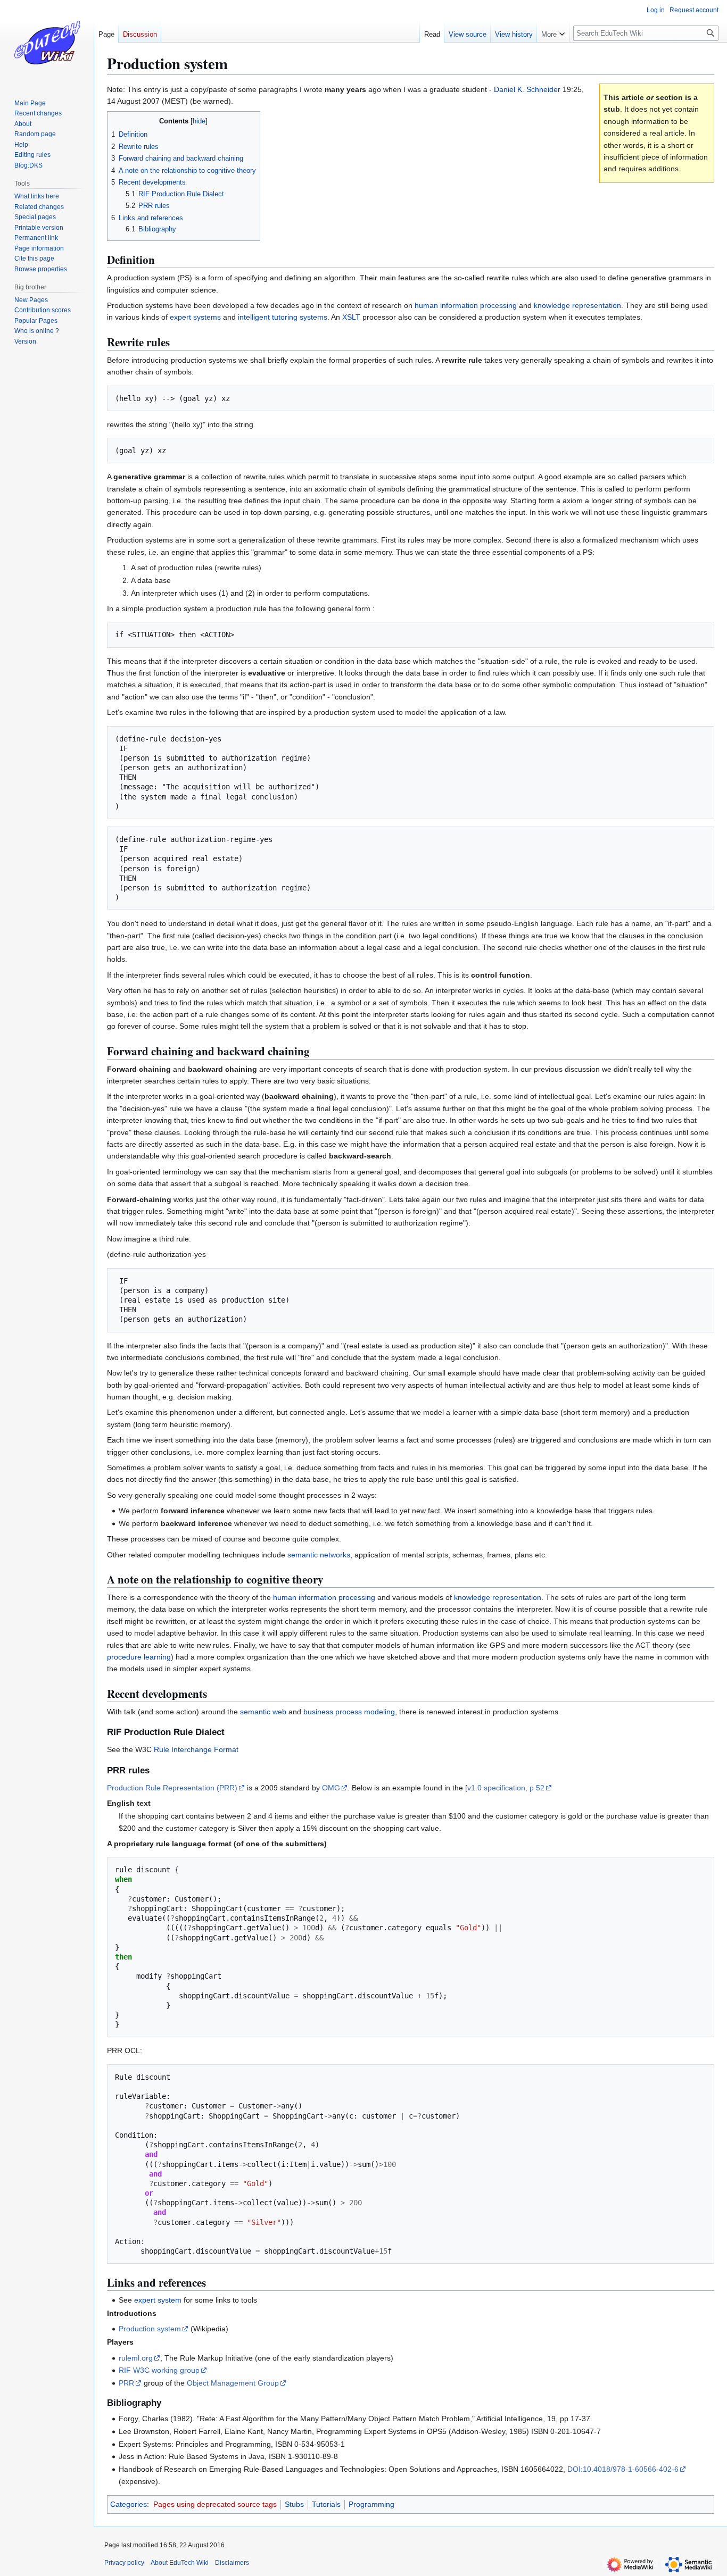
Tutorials (326, 2504)
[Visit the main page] (47, 43)
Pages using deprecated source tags (215, 2504)
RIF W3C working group (159, 2370)
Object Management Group (233, 2383)
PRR (126, 2383)
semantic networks (319, 1555)
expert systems (195, 317)
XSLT (351, 317)
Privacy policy (124, 2563)
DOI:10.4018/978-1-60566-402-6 (623, 2469)
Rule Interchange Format (196, 1749)
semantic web (263, 1712)
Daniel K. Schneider (527, 89)
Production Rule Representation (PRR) (172, 1788)
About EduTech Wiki (180, 2563)
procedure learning (139, 1657)
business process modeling (349, 1712)
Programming (371, 2504)
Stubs (294, 2504)
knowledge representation (577, 305)
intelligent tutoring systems (283, 317)
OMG (331, 1788)
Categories (129, 2504)
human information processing (466, 305)
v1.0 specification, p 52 (506, 1788)
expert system (158, 2300)
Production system (150, 2329)
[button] (553, 32)
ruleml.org (136, 2358)
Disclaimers (232, 2563)
